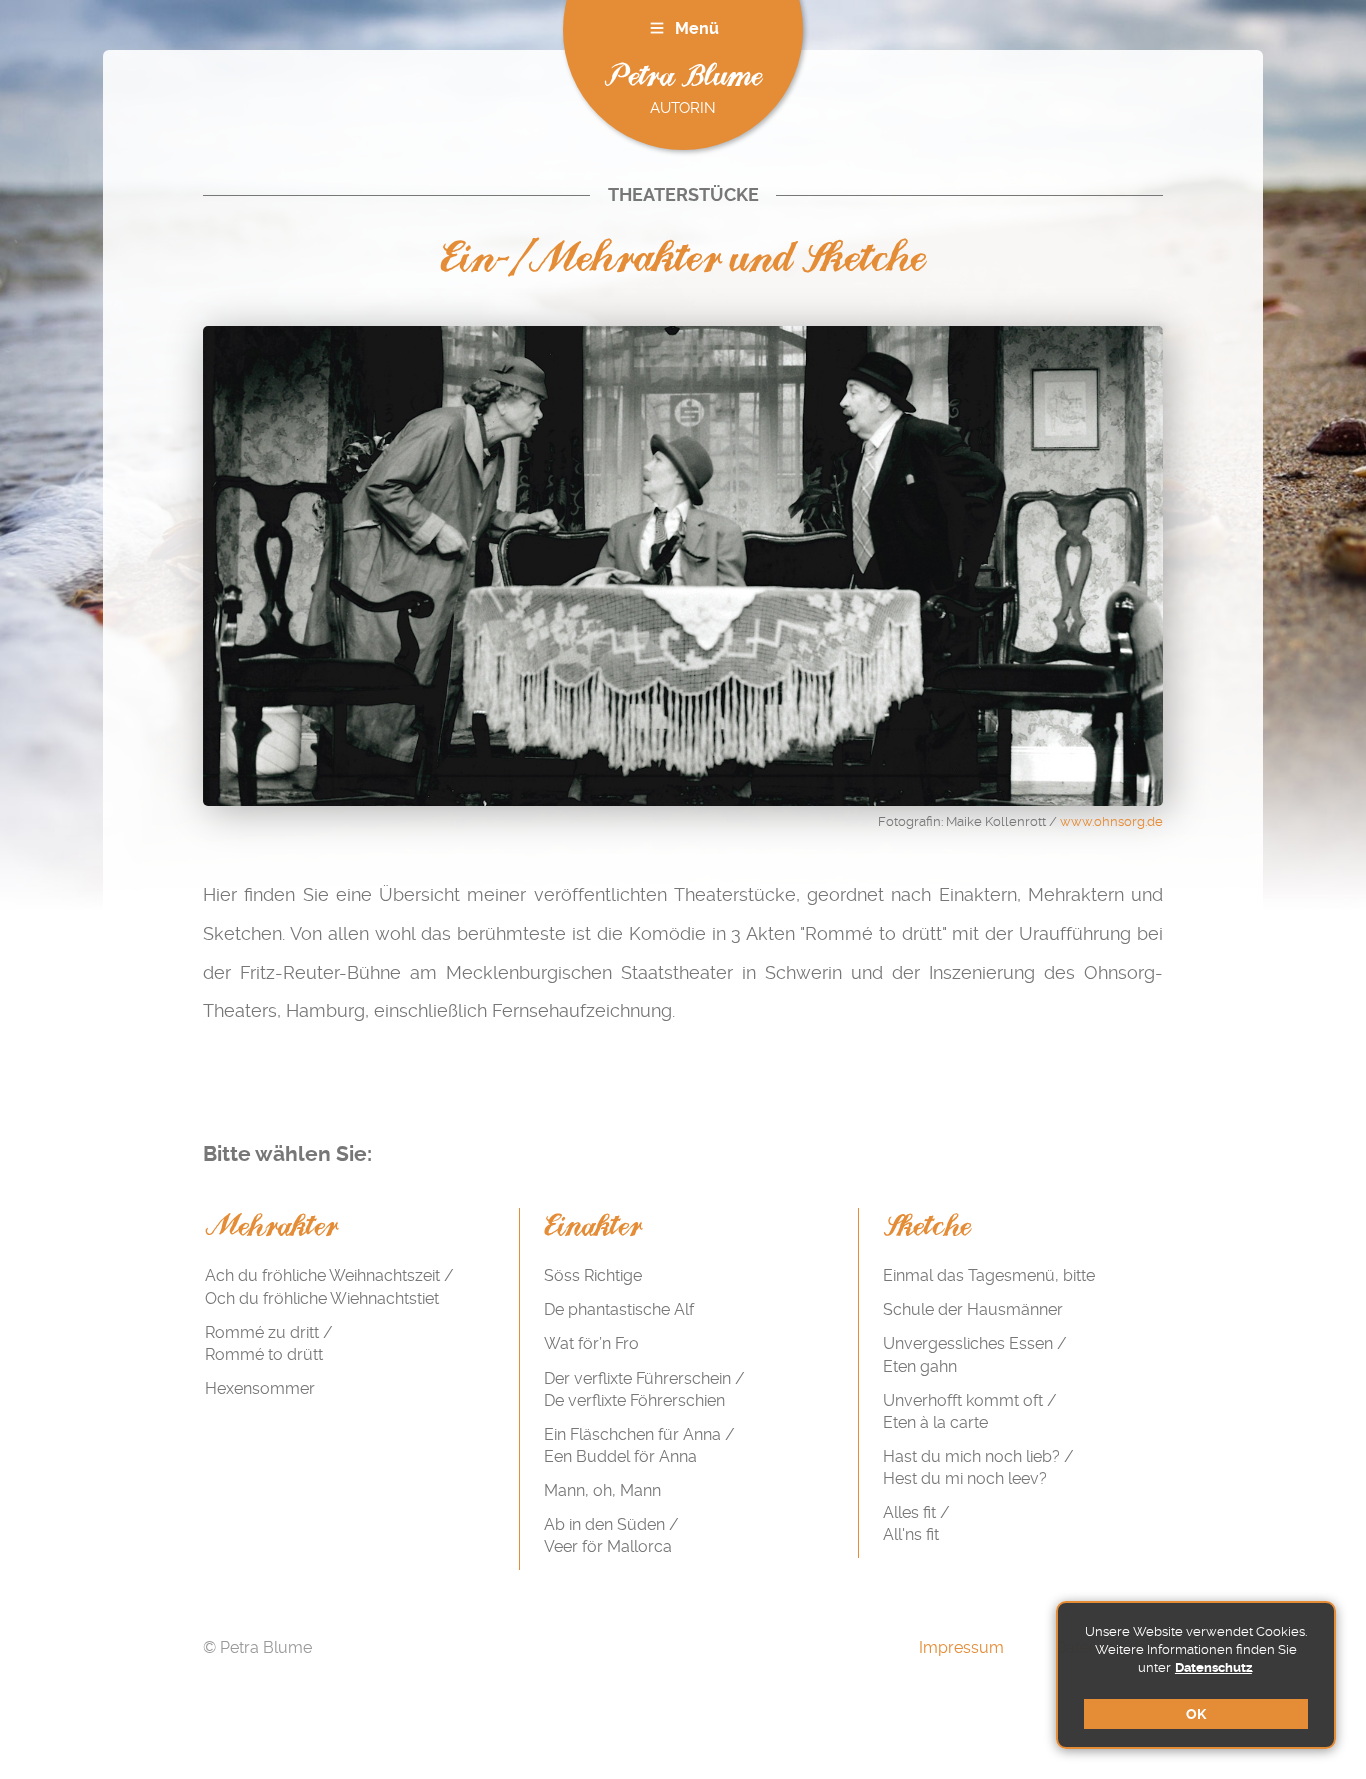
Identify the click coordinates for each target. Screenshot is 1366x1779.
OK (1196, 1714)
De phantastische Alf (619, 1309)
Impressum (961, 1647)
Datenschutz (1213, 1667)
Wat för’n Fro (591, 1343)
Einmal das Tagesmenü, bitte (989, 1275)
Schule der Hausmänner (973, 1309)
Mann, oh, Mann (602, 1490)
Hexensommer (260, 1388)
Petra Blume (683, 77)
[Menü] (657, 28)
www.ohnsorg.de (1111, 821)
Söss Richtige (593, 1275)
